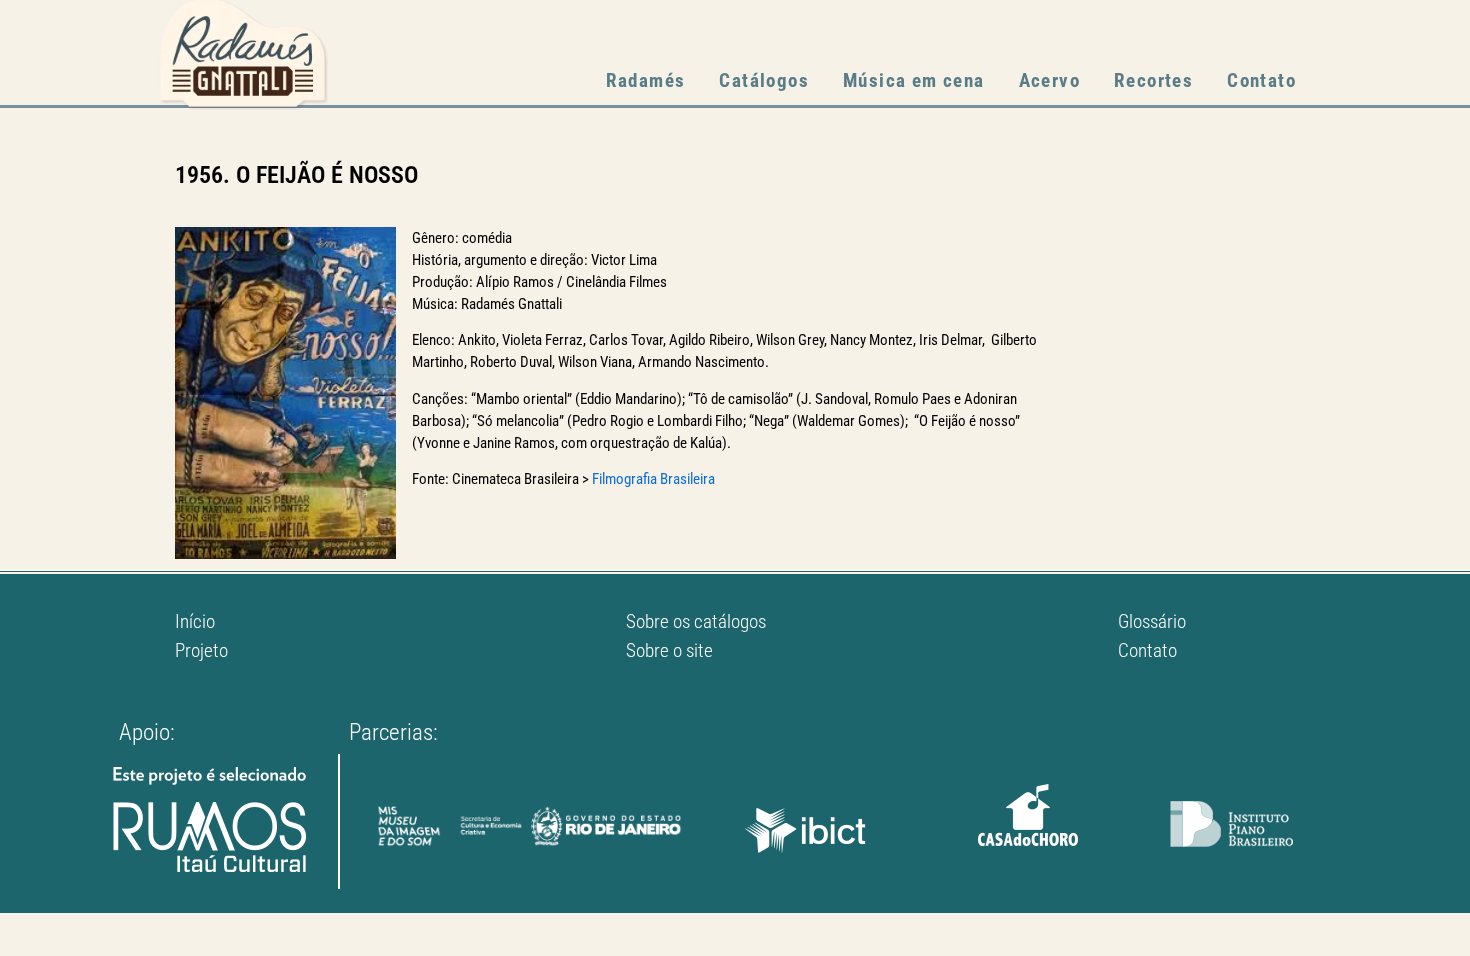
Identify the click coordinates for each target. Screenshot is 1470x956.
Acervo (1049, 80)
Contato (1261, 80)
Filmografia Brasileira (653, 479)
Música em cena (914, 80)
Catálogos (764, 80)
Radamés (646, 80)
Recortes (1153, 80)
